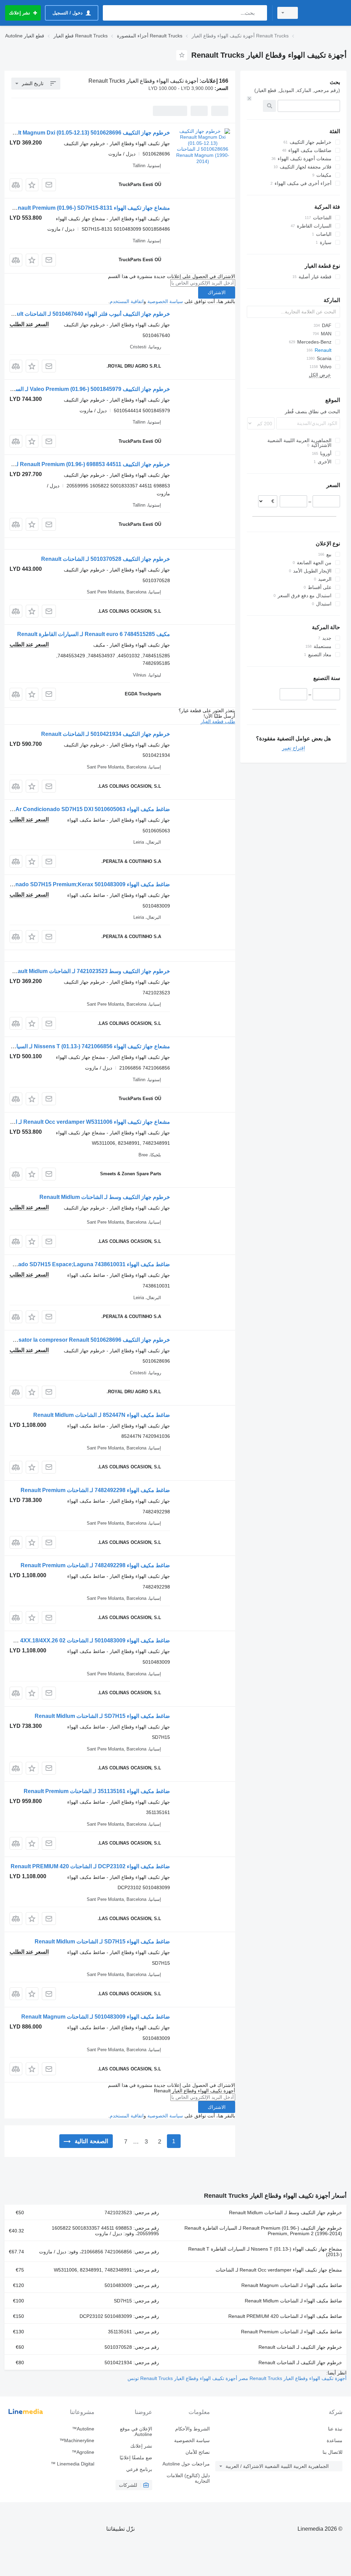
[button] (32, 185)
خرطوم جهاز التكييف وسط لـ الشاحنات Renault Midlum (105, 1197)
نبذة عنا (335, 2429)
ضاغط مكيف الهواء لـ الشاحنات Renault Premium (292, 2332)
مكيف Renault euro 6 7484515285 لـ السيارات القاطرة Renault (94, 634)
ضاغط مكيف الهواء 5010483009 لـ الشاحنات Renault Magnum (96, 2017)
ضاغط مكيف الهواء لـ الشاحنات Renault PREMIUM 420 (285, 2316)
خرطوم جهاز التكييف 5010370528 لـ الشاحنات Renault (106, 559)
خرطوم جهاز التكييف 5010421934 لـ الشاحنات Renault (106, 734)
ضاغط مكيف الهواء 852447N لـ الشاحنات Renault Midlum (102, 1415)
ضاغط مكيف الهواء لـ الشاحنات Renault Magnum (292, 2285)
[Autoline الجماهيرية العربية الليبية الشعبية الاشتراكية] (325, 13)
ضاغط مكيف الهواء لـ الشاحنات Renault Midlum (293, 2301)
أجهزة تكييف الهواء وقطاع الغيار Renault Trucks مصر (292, 2378)
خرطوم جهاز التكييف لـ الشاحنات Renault (300, 2347)
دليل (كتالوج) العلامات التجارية (188, 2478)
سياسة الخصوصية (165, 301)
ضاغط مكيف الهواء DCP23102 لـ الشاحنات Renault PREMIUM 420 (90, 1866)
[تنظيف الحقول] (249, 99)
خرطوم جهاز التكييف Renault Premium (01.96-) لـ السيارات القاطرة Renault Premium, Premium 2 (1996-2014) (263, 2231)
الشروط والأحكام (192, 2429)
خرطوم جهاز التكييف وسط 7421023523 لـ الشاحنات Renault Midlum (89, 971)
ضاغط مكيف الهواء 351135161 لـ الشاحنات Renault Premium (97, 1791)
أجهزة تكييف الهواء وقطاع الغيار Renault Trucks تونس (182, 2378)
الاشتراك (217, 292)
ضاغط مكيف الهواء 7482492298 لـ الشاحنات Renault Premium (95, 1490)
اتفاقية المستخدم (127, 301)
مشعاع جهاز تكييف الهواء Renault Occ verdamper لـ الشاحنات (279, 2270)
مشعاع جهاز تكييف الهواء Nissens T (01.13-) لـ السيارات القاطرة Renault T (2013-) (265, 2252)
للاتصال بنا (332, 2452)
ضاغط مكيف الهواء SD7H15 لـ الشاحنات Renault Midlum (102, 1716)
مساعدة (335, 2440)
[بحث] (260, 13)
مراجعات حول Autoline (186, 2464)
